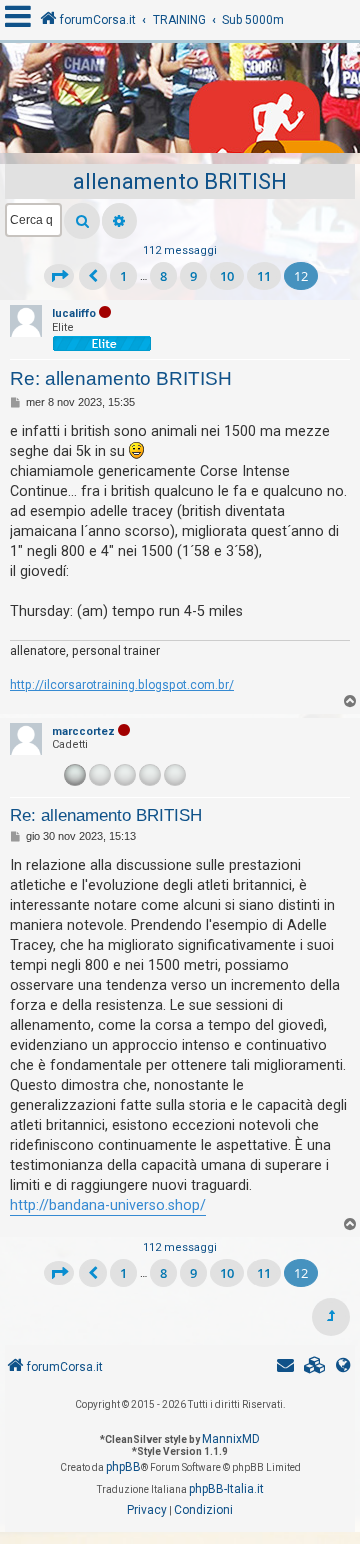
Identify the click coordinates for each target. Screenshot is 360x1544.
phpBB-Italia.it (226, 1489)
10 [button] (227, 276)
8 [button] (163, 276)
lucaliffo (74, 313)
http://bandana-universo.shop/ (108, 1205)
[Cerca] (82, 221)
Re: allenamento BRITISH (121, 378)
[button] (59, 276)
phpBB (123, 1467)
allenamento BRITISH (180, 181)
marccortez (83, 731)
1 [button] (123, 276)
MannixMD (231, 1439)
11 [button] (264, 276)
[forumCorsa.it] (180, 103)
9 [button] (193, 276)
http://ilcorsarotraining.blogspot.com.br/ (122, 685)
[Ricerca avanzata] (119, 221)
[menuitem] (315, 1367)
